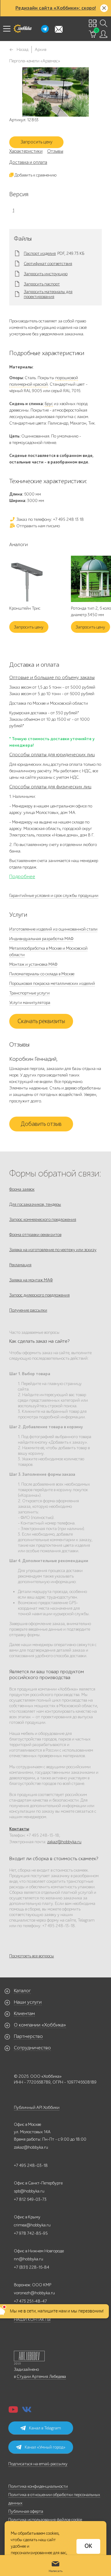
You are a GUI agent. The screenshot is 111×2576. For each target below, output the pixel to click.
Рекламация (20, 1265)
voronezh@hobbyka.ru (34, 2293)
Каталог (22, 1991)
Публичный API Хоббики (37, 2107)
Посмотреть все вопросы (32, 1956)
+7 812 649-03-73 (30, 2199)
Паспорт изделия (40, 254)
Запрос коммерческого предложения (43, 1220)
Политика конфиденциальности (38, 2486)
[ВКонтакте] (27, 2411)
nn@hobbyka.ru (29, 2259)
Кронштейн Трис (25, 608)
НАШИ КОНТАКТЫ (32, 2319)
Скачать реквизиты (41, 1021)
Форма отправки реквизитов (35, 1235)
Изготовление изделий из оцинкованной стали (53, 929)
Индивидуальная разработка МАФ (41, 939)
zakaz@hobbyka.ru (64, 1842)
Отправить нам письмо (38, 526)
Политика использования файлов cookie (45, 2520)
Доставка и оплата (28, 162)
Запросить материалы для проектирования (48, 294)
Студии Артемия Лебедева (41, 2377)
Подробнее (22, 877)
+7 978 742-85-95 (31, 2233)
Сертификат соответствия (48, 264)
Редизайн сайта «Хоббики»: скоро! (56, 8)
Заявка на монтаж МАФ (31, 1280)
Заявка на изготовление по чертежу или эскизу (53, 1250)
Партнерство (28, 2036)
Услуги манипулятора (30, 1003)
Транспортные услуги (29, 993)
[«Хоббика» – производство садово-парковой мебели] (23, 29)
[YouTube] (13, 2411)
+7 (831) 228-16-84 (32, 2267)
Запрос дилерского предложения (39, 1295)
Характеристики (26, 151)
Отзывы (55, 151)
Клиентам (24, 2014)
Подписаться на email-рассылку (38, 2464)
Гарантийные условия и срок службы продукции (54, 896)
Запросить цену (37, 142)
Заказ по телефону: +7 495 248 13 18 (50, 519)
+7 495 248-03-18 (31, 2165)
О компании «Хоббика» (40, 2025)
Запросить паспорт (42, 284)
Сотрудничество (32, 2048)
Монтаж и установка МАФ (33, 964)
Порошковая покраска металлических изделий (52, 983)
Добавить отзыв (41, 1124)
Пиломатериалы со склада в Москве (42, 974)
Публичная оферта (26, 2511)
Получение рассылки (28, 1310)
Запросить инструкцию (46, 274)
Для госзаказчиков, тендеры (35, 1204)
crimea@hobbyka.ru (32, 2225)
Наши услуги (28, 2002)
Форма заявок (22, 1189)
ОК (88, 2546)
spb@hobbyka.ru (29, 2191)
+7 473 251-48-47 (30, 2301)
